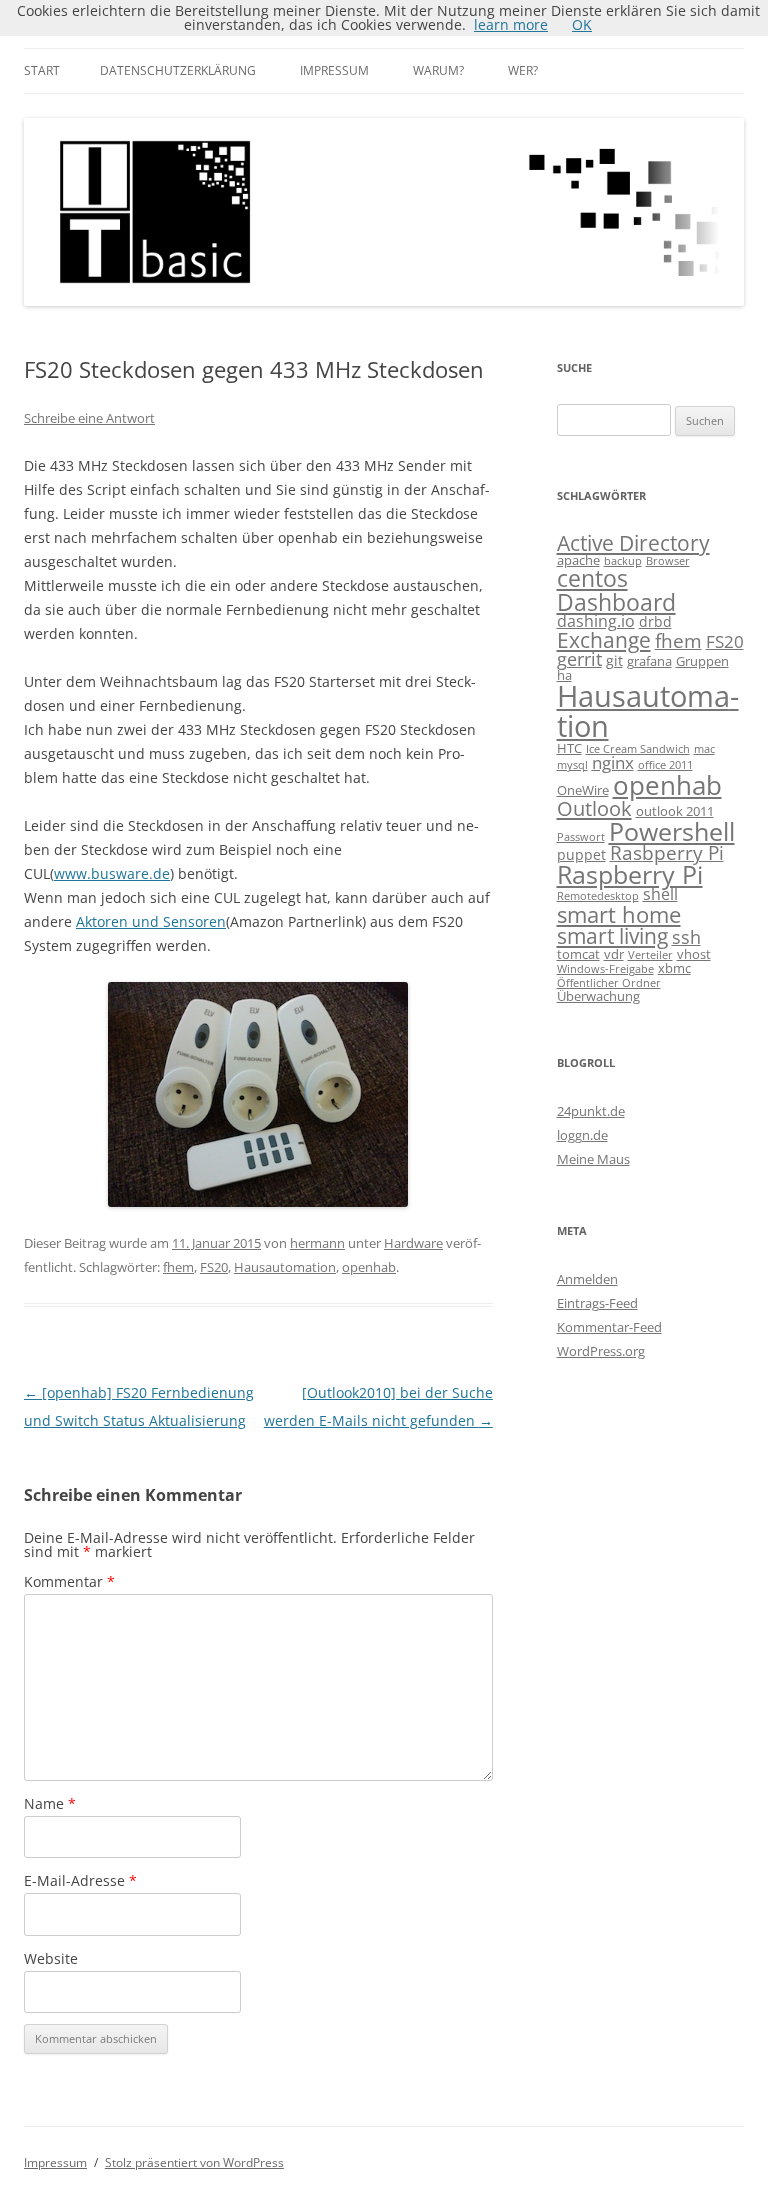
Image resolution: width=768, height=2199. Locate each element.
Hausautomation (285, 1267)
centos (592, 578)
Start (42, 70)
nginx (613, 762)
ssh (686, 937)
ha (564, 675)
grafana (649, 661)
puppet (581, 854)
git (614, 660)
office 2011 (665, 765)
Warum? (438, 70)
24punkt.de (591, 1111)
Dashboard (616, 602)
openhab (369, 1267)
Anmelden (587, 1279)
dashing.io (596, 621)
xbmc (674, 968)
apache (578, 560)
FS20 (214, 1267)
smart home (619, 914)
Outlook (594, 808)
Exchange (604, 640)
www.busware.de (112, 873)
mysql (572, 765)
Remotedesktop (598, 896)
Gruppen (702, 661)
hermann (317, 1243)
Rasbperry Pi (667, 852)
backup (623, 561)
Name (50, 1803)
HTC (569, 748)
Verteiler (650, 955)
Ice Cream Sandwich (638, 749)
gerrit (579, 659)
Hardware (413, 1243)
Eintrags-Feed (597, 1303)
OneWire (583, 790)
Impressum (334, 70)
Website (51, 1958)
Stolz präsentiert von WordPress (194, 2162)
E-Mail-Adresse (80, 1880)
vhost (694, 954)
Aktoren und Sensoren (151, 921)
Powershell (672, 831)
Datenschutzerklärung (178, 70)
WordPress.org (601, 1351)
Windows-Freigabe (605, 969)
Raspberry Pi (630, 874)
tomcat (578, 954)
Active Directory (633, 542)
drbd (655, 621)
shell (660, 894)
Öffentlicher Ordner (609, 983)
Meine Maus (593, 1159)
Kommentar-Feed (609, 1327)
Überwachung (598, 996)
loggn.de (582, 1135)
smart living (612, 935)
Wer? (523, 70)
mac (704, 749)
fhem (178, 1267)
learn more (511, 24)
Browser (668, 561)
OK (582, 24)
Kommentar (69, 1581)
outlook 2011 (675, 811)
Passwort (581, 837)
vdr (614, 954)
